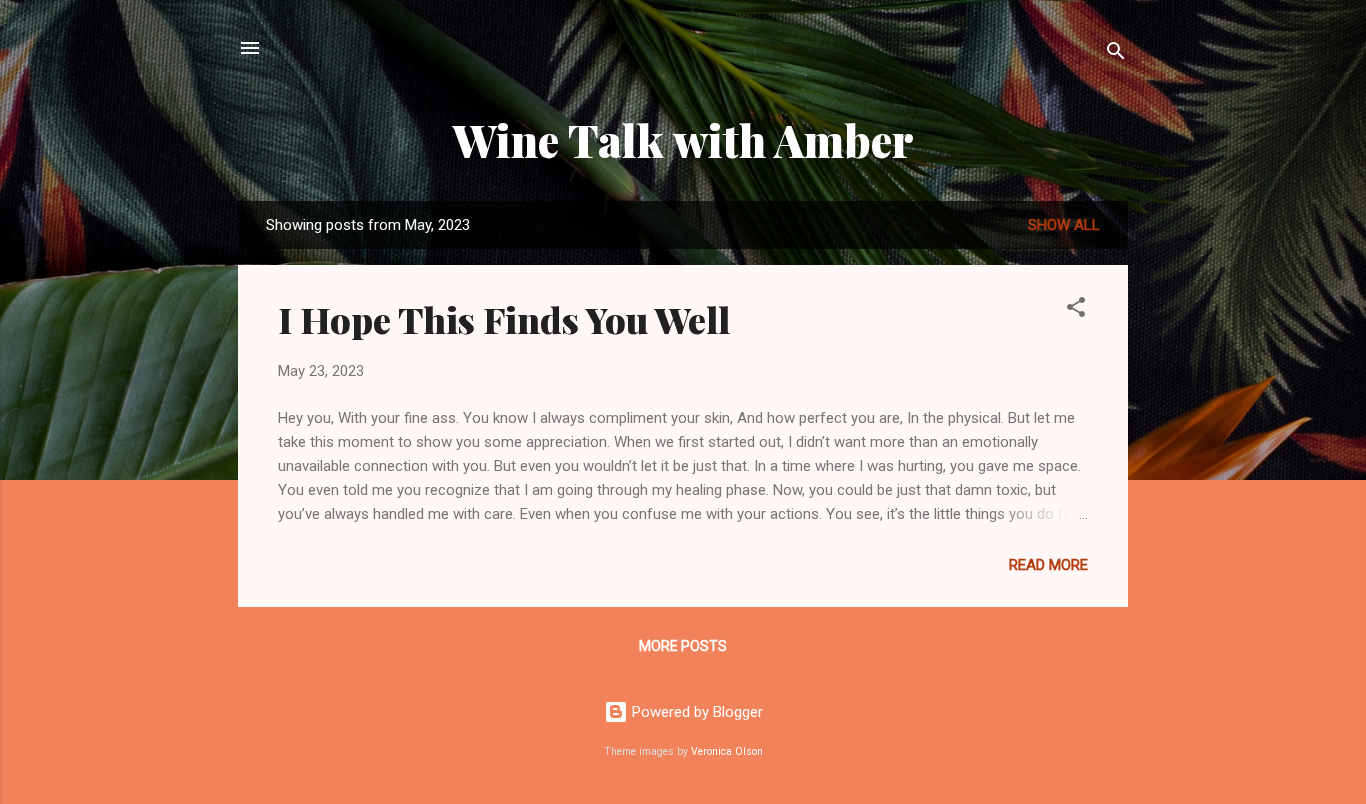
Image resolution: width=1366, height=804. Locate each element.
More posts (683, 646)
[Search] (1116, 54)
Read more (1048, 565)
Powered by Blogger (695, 712)
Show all (1064, 225)
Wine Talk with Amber (683, 139)
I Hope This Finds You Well (504, 319)
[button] (1076, 310)
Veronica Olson (727, 751)
